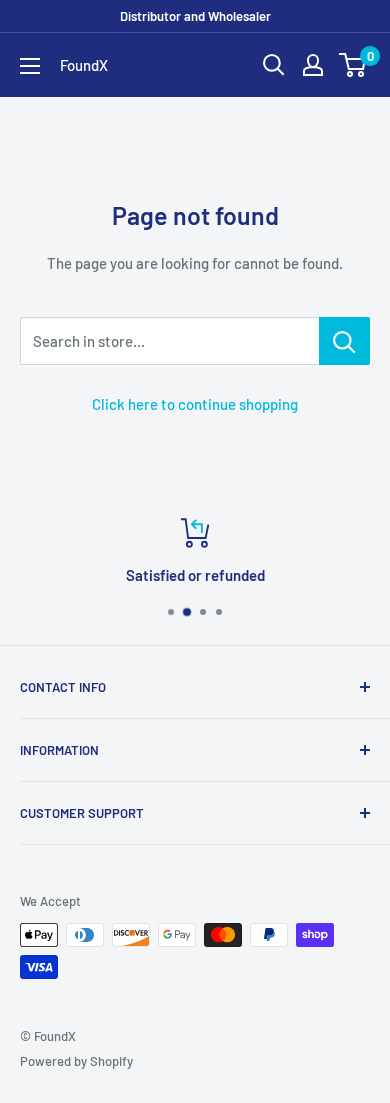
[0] (353, 65)
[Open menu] (30, 66)
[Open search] (274, 65)
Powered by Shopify (76, 1061)
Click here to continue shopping (195, 404)
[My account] (313, 65)
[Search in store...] (344, 341)
